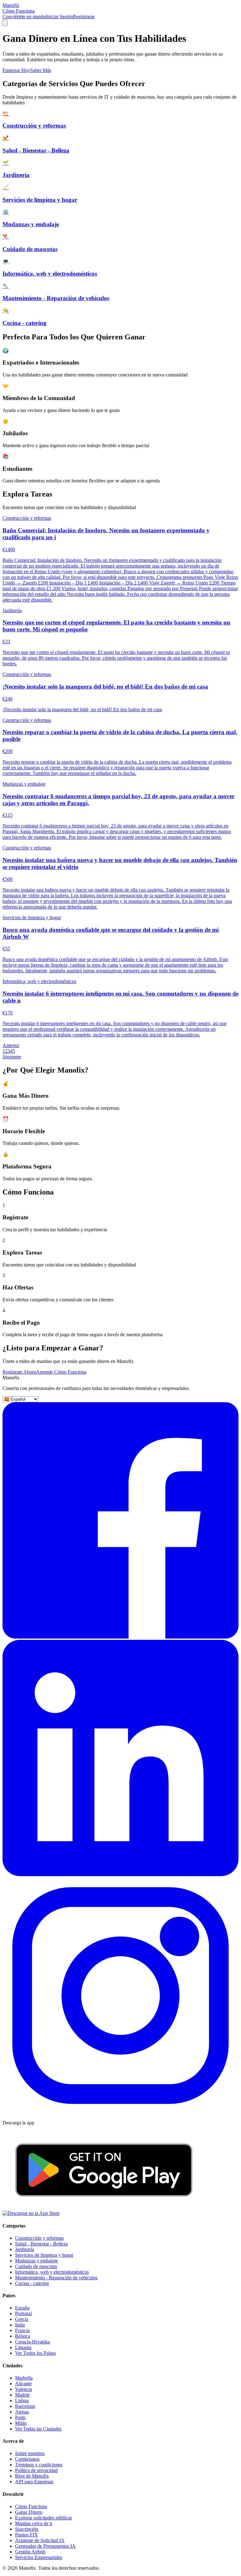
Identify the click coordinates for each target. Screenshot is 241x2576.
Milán (21, 2423)
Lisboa (22, 2400)
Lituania (23, 2347)
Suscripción (27, 2529)
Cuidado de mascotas (36, 2266)
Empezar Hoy (16, 70)
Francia (22, 2330)
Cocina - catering (32, 2283)
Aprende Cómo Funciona (61, 1372)
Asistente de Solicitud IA (40, 2540)
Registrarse (84, 16)
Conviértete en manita (24, 16)
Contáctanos (27, 2459)
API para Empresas (34, 2482)
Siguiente (12, 1057)
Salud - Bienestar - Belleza (41, 2244)
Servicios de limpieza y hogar (44, 2255)
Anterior (11, 1045)
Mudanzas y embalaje (37, 2261)
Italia (20, 2325)
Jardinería (25, 2249)
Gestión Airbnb (30, 2552)
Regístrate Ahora (19, 1372)
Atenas (22, 2412)
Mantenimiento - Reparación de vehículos (56, 2278)
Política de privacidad (36, 2470)
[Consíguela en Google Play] (104, 2208)
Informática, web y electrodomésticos (52, 2272)
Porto (20, 2417)
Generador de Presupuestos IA (45, 2546)
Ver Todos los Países (35, 2353)
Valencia (24, 2389)
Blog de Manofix (32, 2476)
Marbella (24, 2378)
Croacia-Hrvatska (32, 2342)
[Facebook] (120, 1637)
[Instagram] (120, 2112)
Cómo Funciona (19, 11)
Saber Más (41, 70)
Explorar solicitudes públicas (43, 2518)
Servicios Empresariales (39, 2557)
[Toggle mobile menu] (5, 23)
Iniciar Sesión (59, 16)
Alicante (23, 2384)
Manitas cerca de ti (34, 2523)
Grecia (22, 2319)
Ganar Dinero (29, 2512)
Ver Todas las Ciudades (38, 2429)
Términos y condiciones (39, 2465)
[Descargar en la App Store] (31, 2213)
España (22, 2308)
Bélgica (23, 2336)
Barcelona (25, 2406)
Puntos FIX (27, 2535)
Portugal (23, 2313)
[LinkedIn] (120, 1874)
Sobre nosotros (30, 2453)
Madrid (22, 2395)
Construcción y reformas (39, 2238)
